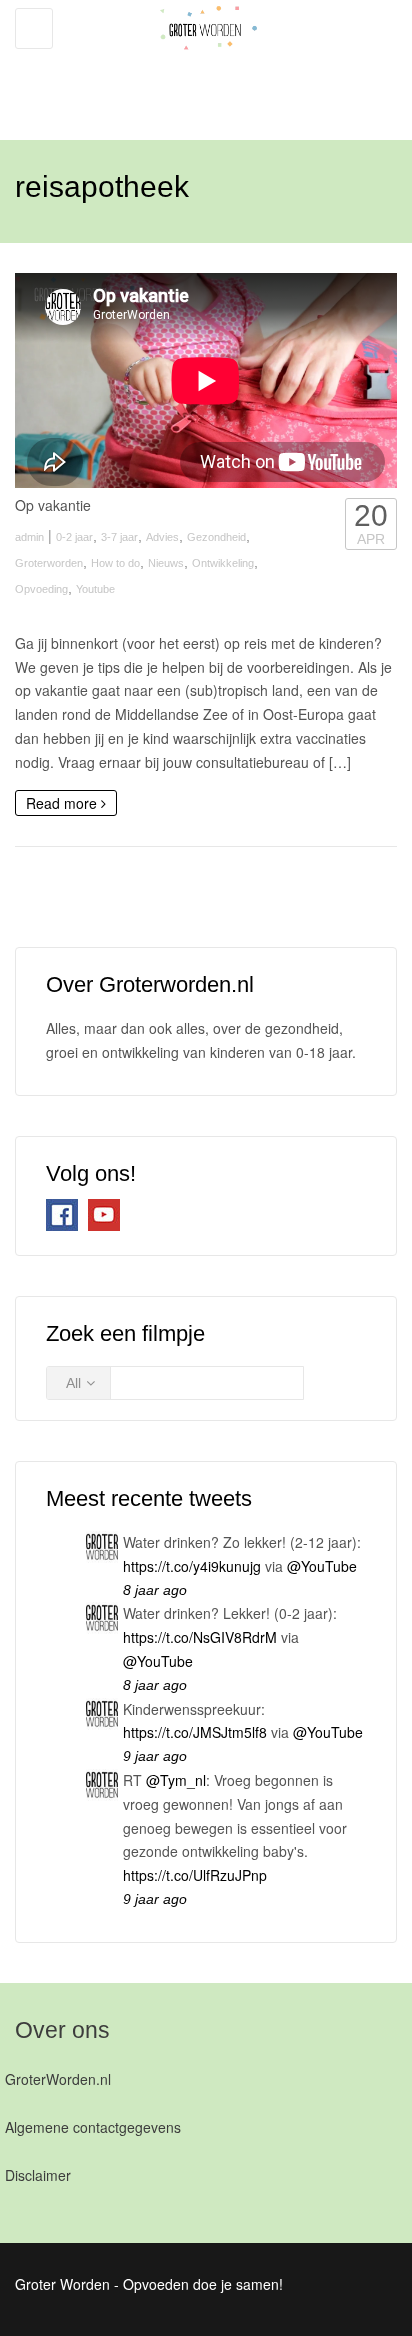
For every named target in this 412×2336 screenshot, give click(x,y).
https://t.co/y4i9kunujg (192, 1566)
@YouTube (322, 1566)
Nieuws (166, 563)
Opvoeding (41, 589)
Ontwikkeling (223, 563)
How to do (115, 563)
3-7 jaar (119, 537)
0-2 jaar (74, 537)
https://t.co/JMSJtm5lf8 (195, 1732)
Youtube (95, 589)
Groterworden (49, 563)
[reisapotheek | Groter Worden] (201, 60)
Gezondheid (216, 537)
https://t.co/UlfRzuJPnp (195, 1875)
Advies (162, 537)
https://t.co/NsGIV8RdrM (200, 1637)
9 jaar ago (155, 1756)
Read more (63, 803)
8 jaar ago (155, 1590)
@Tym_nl (176, 1780)
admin (29, 537)
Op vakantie (53, 505)
